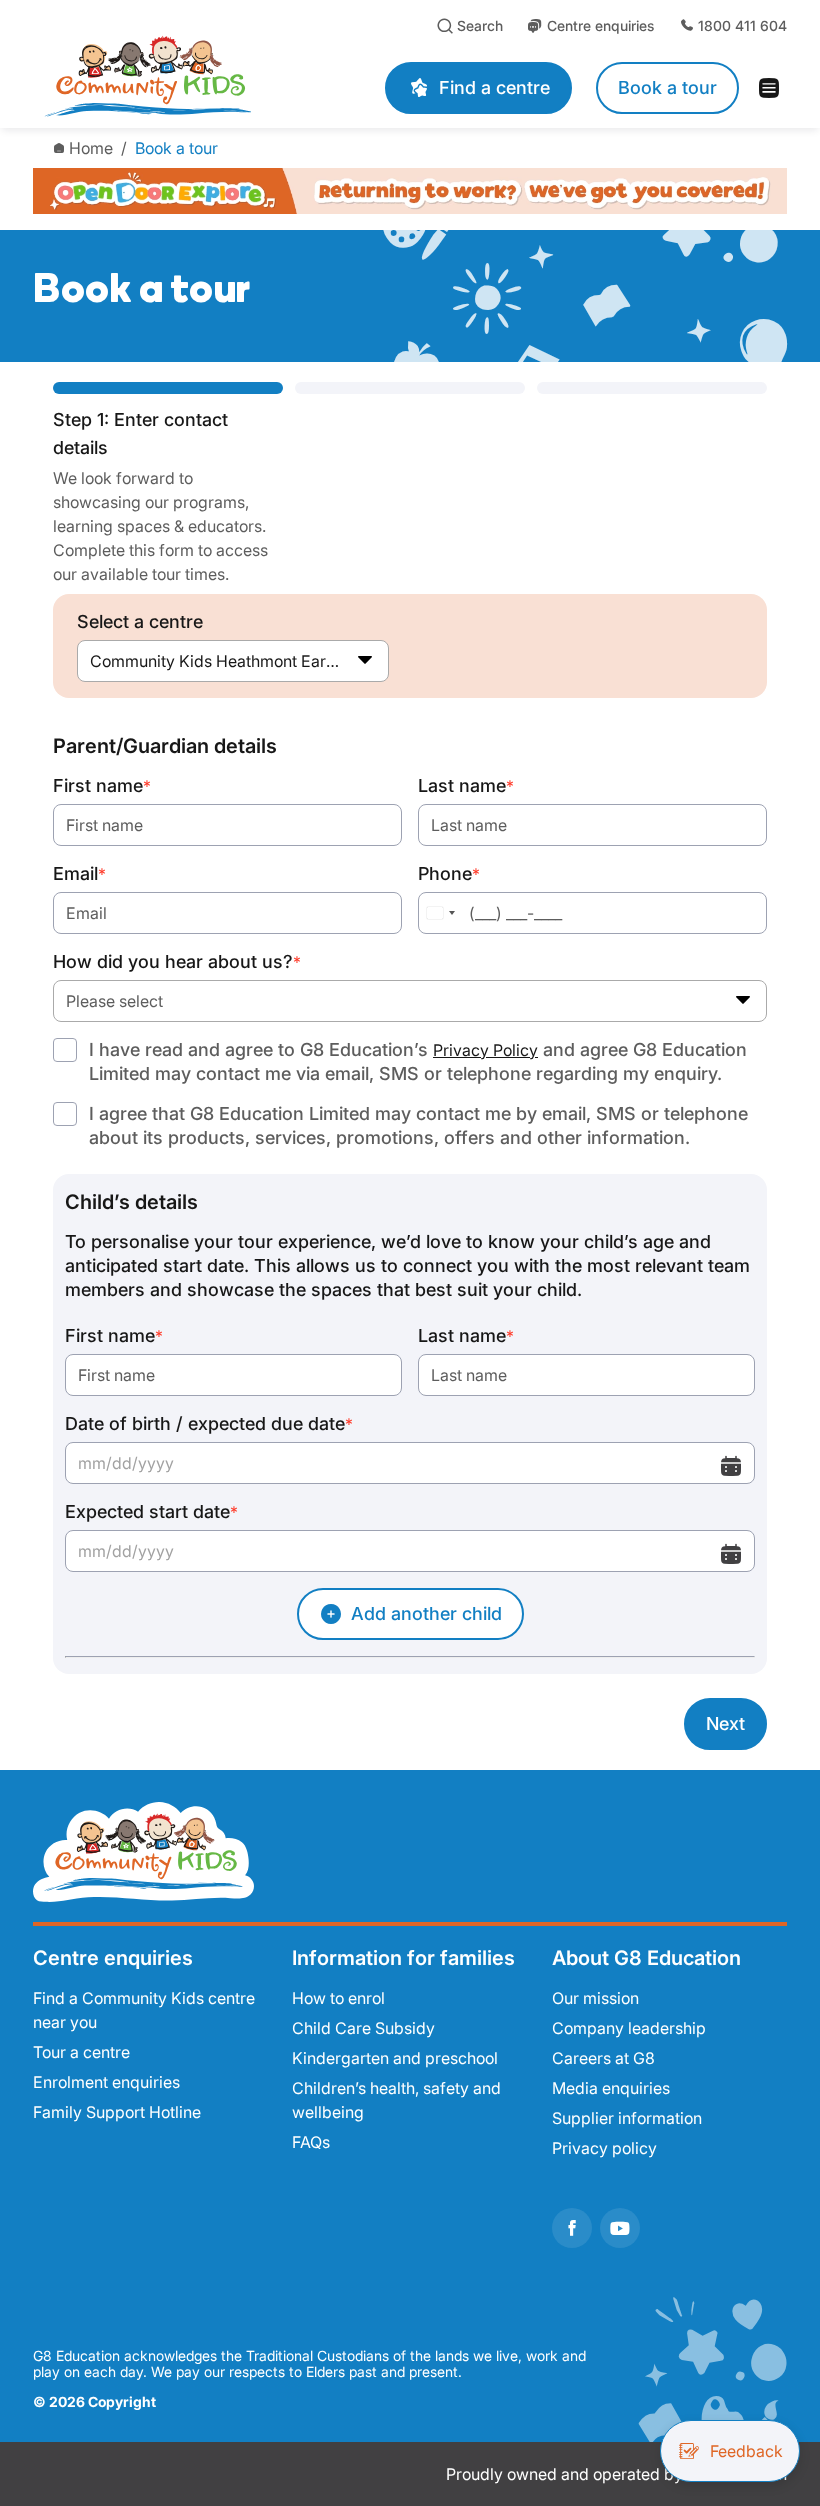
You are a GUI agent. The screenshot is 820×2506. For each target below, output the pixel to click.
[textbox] (410, 1001)
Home (91, 148)
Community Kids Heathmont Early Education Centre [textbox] (233, 661)
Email (79, 873)
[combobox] (233, 661)
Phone (449, 873)
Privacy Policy (485, 1050)
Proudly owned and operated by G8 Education (616, 2474)
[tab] (168, 484)
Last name (466, 785)
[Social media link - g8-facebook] (572, 2228)
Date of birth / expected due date (209, 1423)
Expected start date (151, 1511)
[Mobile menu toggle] (775, 88)
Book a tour (176, 148)
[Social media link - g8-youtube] (620, 2228)
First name (102, 785)
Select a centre (140, 621)
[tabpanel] (410, 1242)
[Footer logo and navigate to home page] (143, 1850)
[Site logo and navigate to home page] (178, 76)
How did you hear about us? (177, 961)
